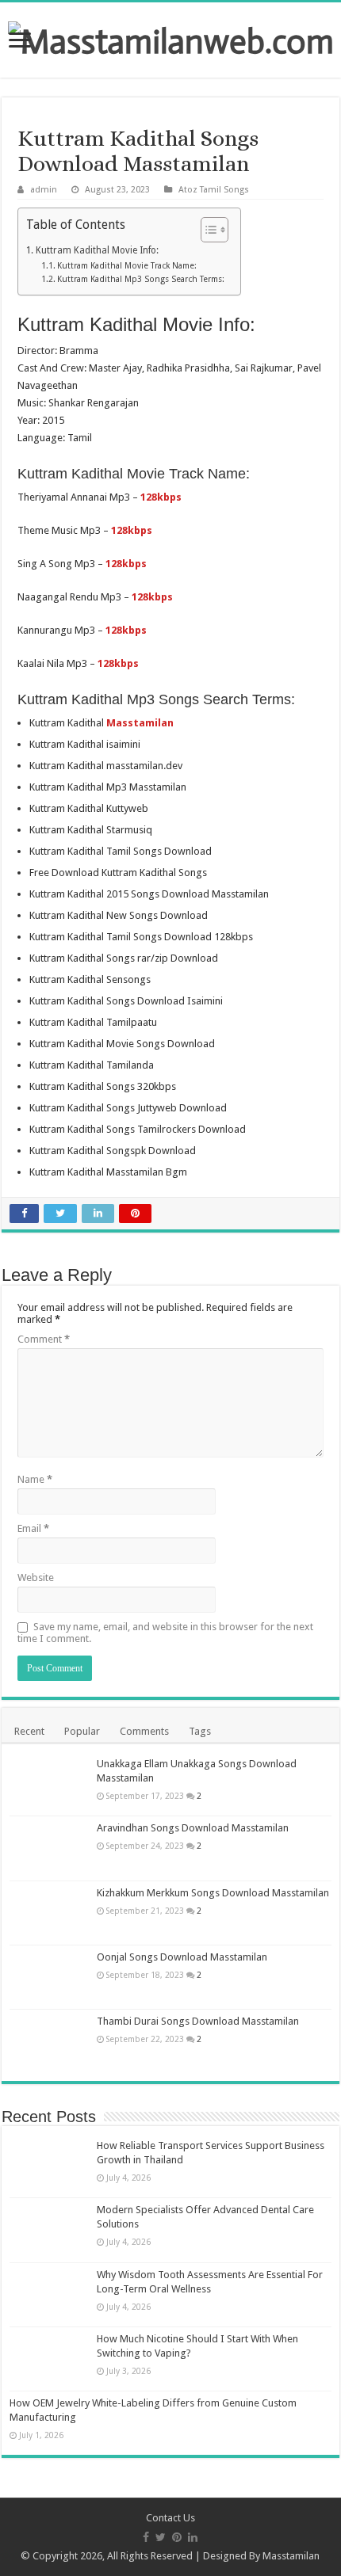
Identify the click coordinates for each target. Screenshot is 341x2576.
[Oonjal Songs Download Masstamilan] (49, 1977)
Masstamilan (291, 2556)
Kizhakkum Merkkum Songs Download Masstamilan (213, 1893)
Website (36, 1578)
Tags (200, 1731)
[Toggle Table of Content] (207, 230)
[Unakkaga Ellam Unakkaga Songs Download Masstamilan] (49, 1784)
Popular (82, 1731)
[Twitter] (161, 2537)
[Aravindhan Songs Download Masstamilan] (49, 1848)
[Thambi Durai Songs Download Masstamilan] (49, 2041)
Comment (44, 1339)
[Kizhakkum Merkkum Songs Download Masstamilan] (49, 1913)
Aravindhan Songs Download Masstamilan (193, 1828)
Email (33, 1528)
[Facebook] (146, 2537)
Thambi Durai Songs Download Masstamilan (198, 2021)
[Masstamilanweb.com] (171, 38)
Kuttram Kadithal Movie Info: (97, 250)
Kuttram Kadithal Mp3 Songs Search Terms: (141, 279)
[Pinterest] (177, 2537)
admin (44, 190)
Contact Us (170, 2518)
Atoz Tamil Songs (214, 190)
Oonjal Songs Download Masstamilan (182, 1957)
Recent (29, 1731)
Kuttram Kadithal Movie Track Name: (127, 266)
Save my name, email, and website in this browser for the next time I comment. (165, 1633)
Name (35, 1479)
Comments (144, 1731)
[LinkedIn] (193, 2537)
